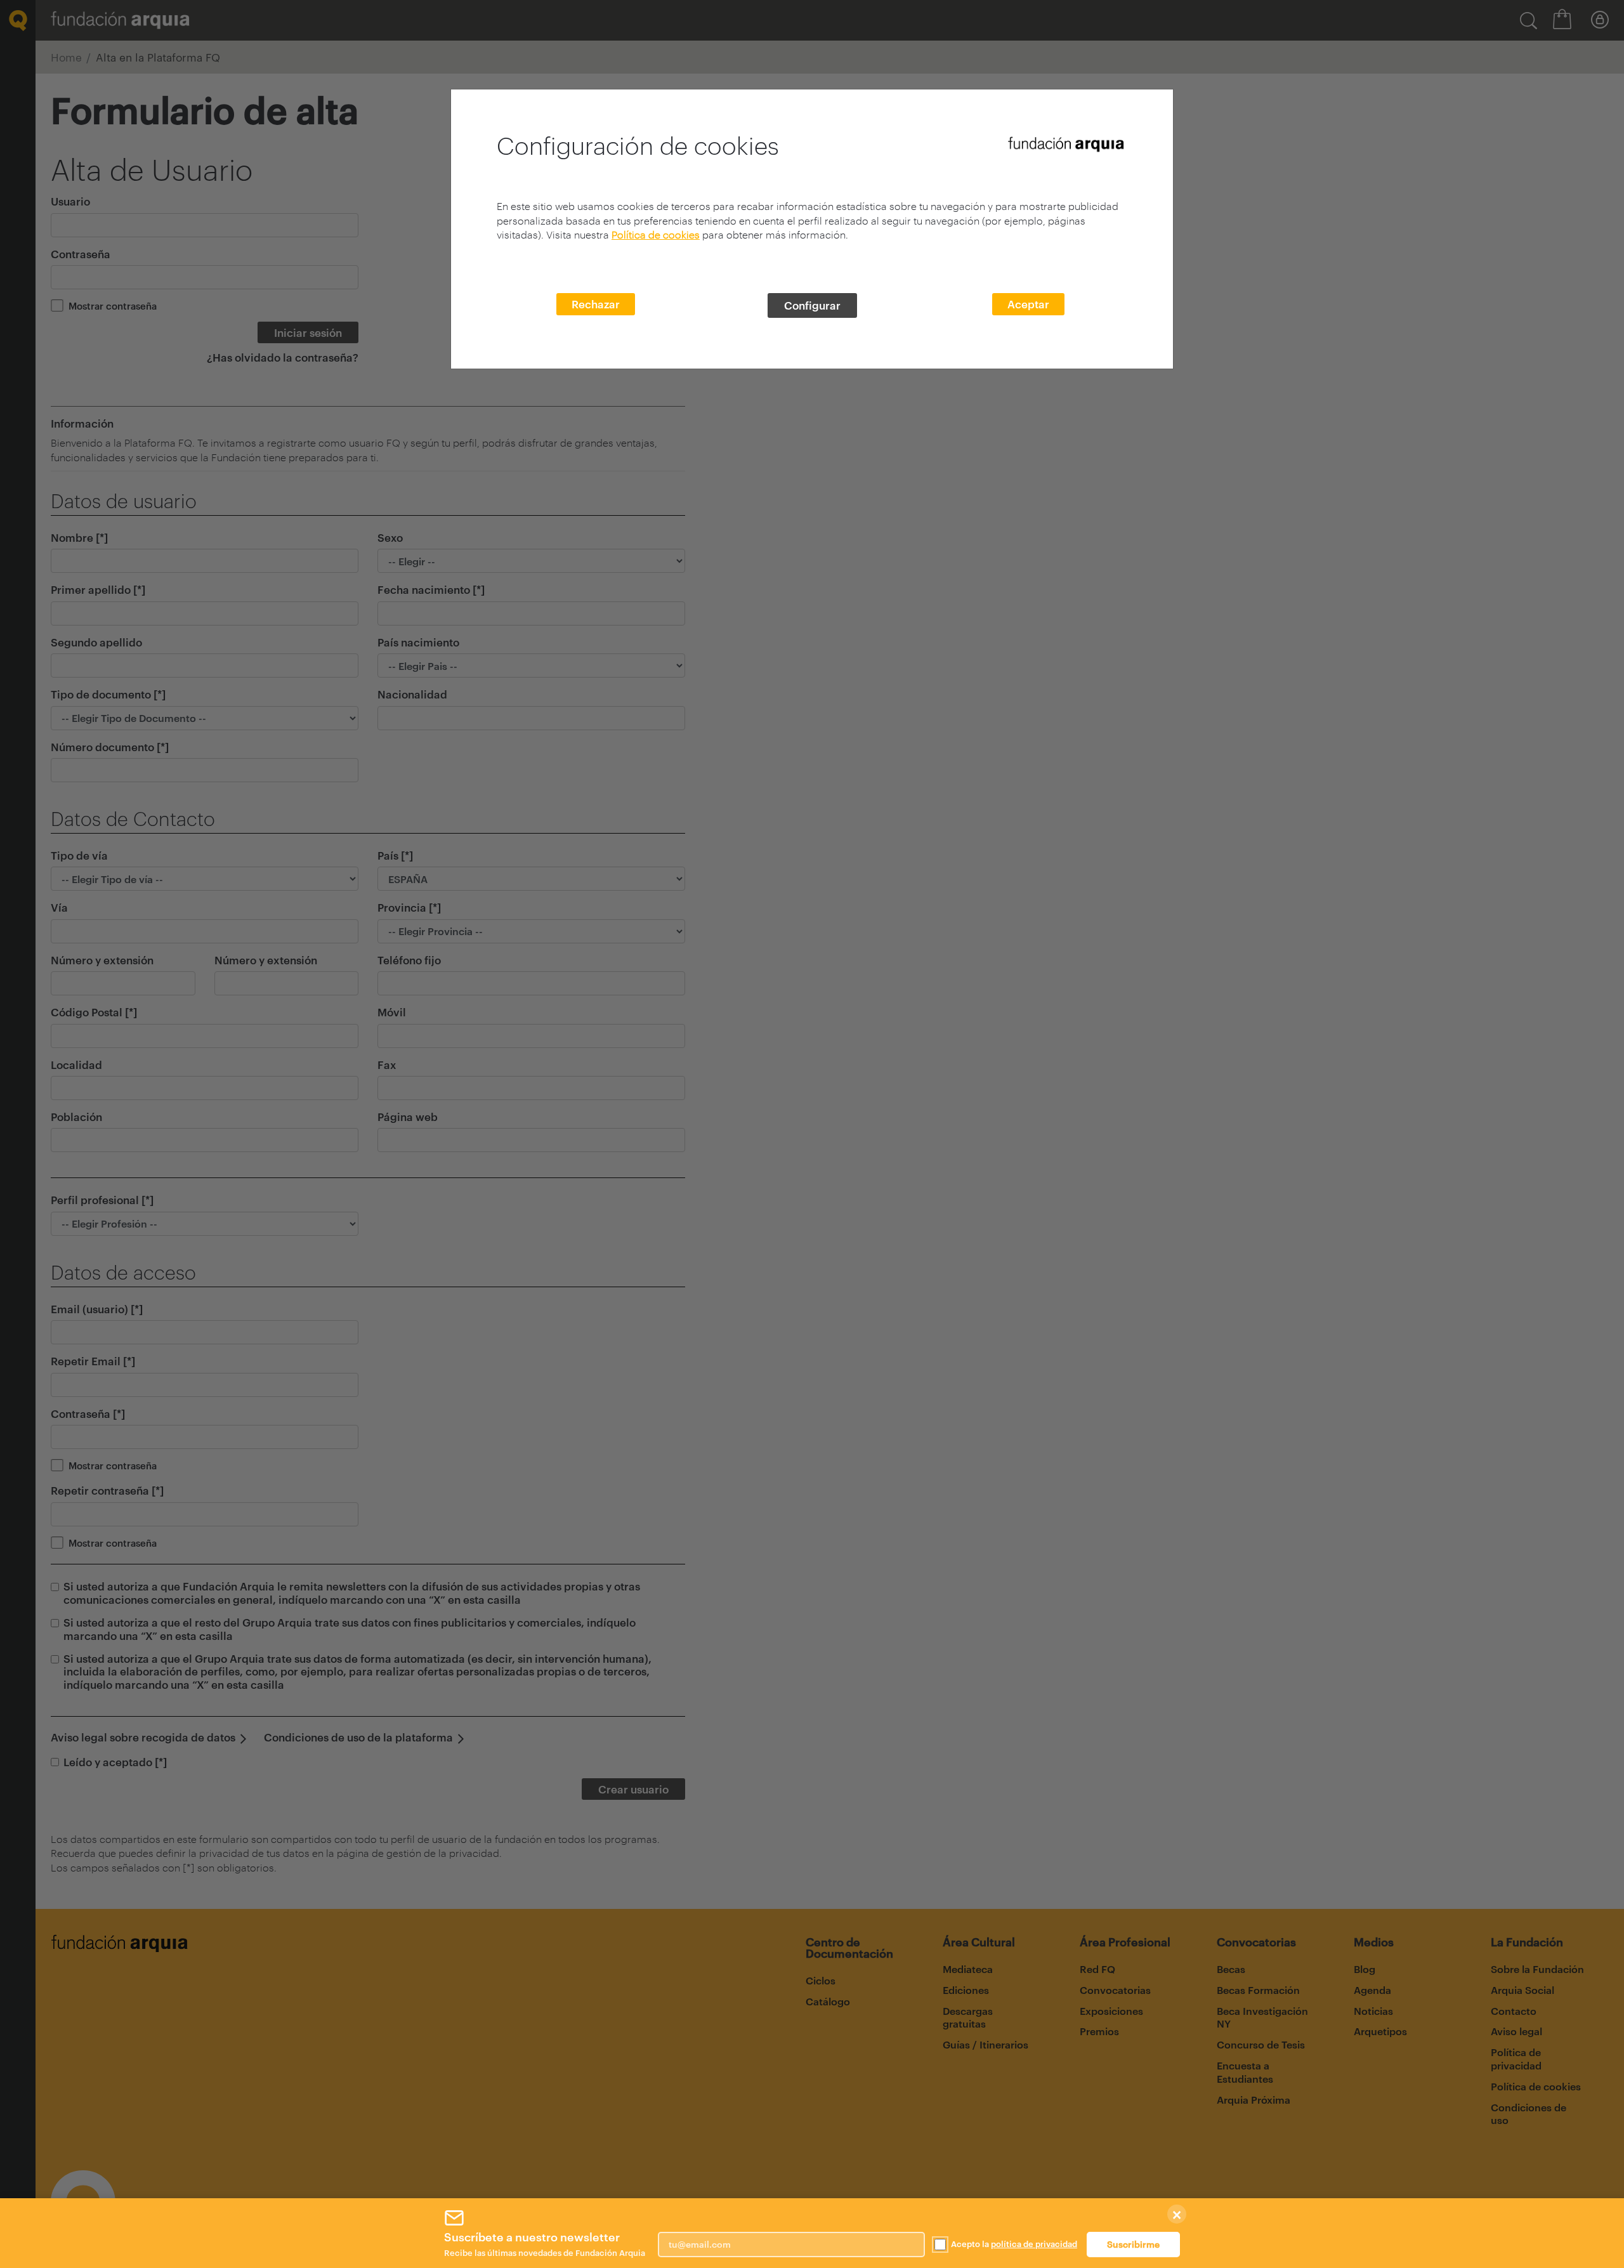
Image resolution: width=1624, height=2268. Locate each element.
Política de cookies (656, 234)
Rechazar (596, 304)
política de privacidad (1034, 2244)
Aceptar (1028, 304)
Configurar (812, 305)
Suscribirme (1133, 2244)
